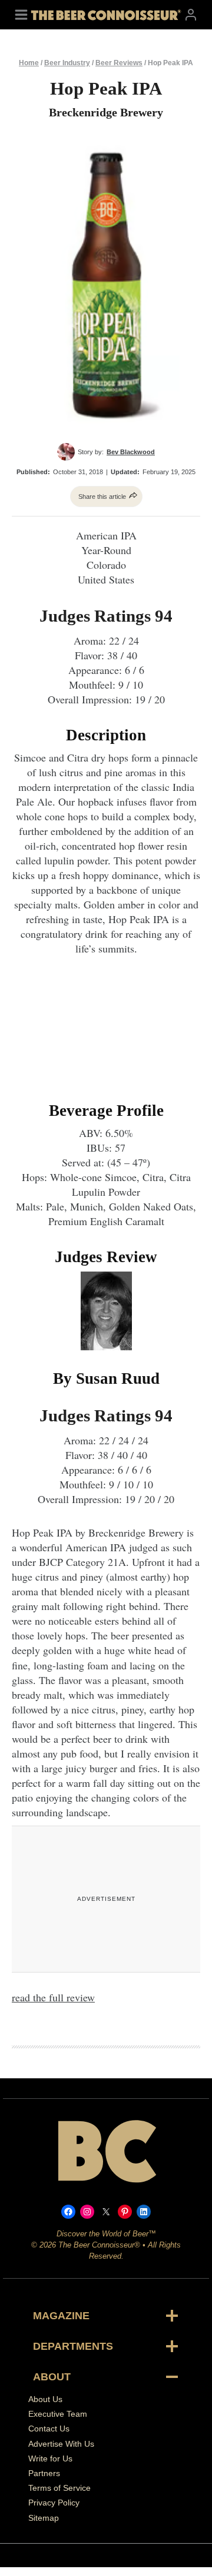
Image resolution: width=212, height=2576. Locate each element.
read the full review (53, 1997)
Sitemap (44, 2517)
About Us (45, 2399)
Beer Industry (67, 63)
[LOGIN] (191, 14)
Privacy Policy (54, 2503)
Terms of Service (59, 2488)
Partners (44, 2473)
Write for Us (50, 2458)
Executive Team (58, 2414)
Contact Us (49, 2429)
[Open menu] (21, 14)
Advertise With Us (61, 2443)
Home (29, 63)
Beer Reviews (119, 63)
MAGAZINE (61, 2316)
